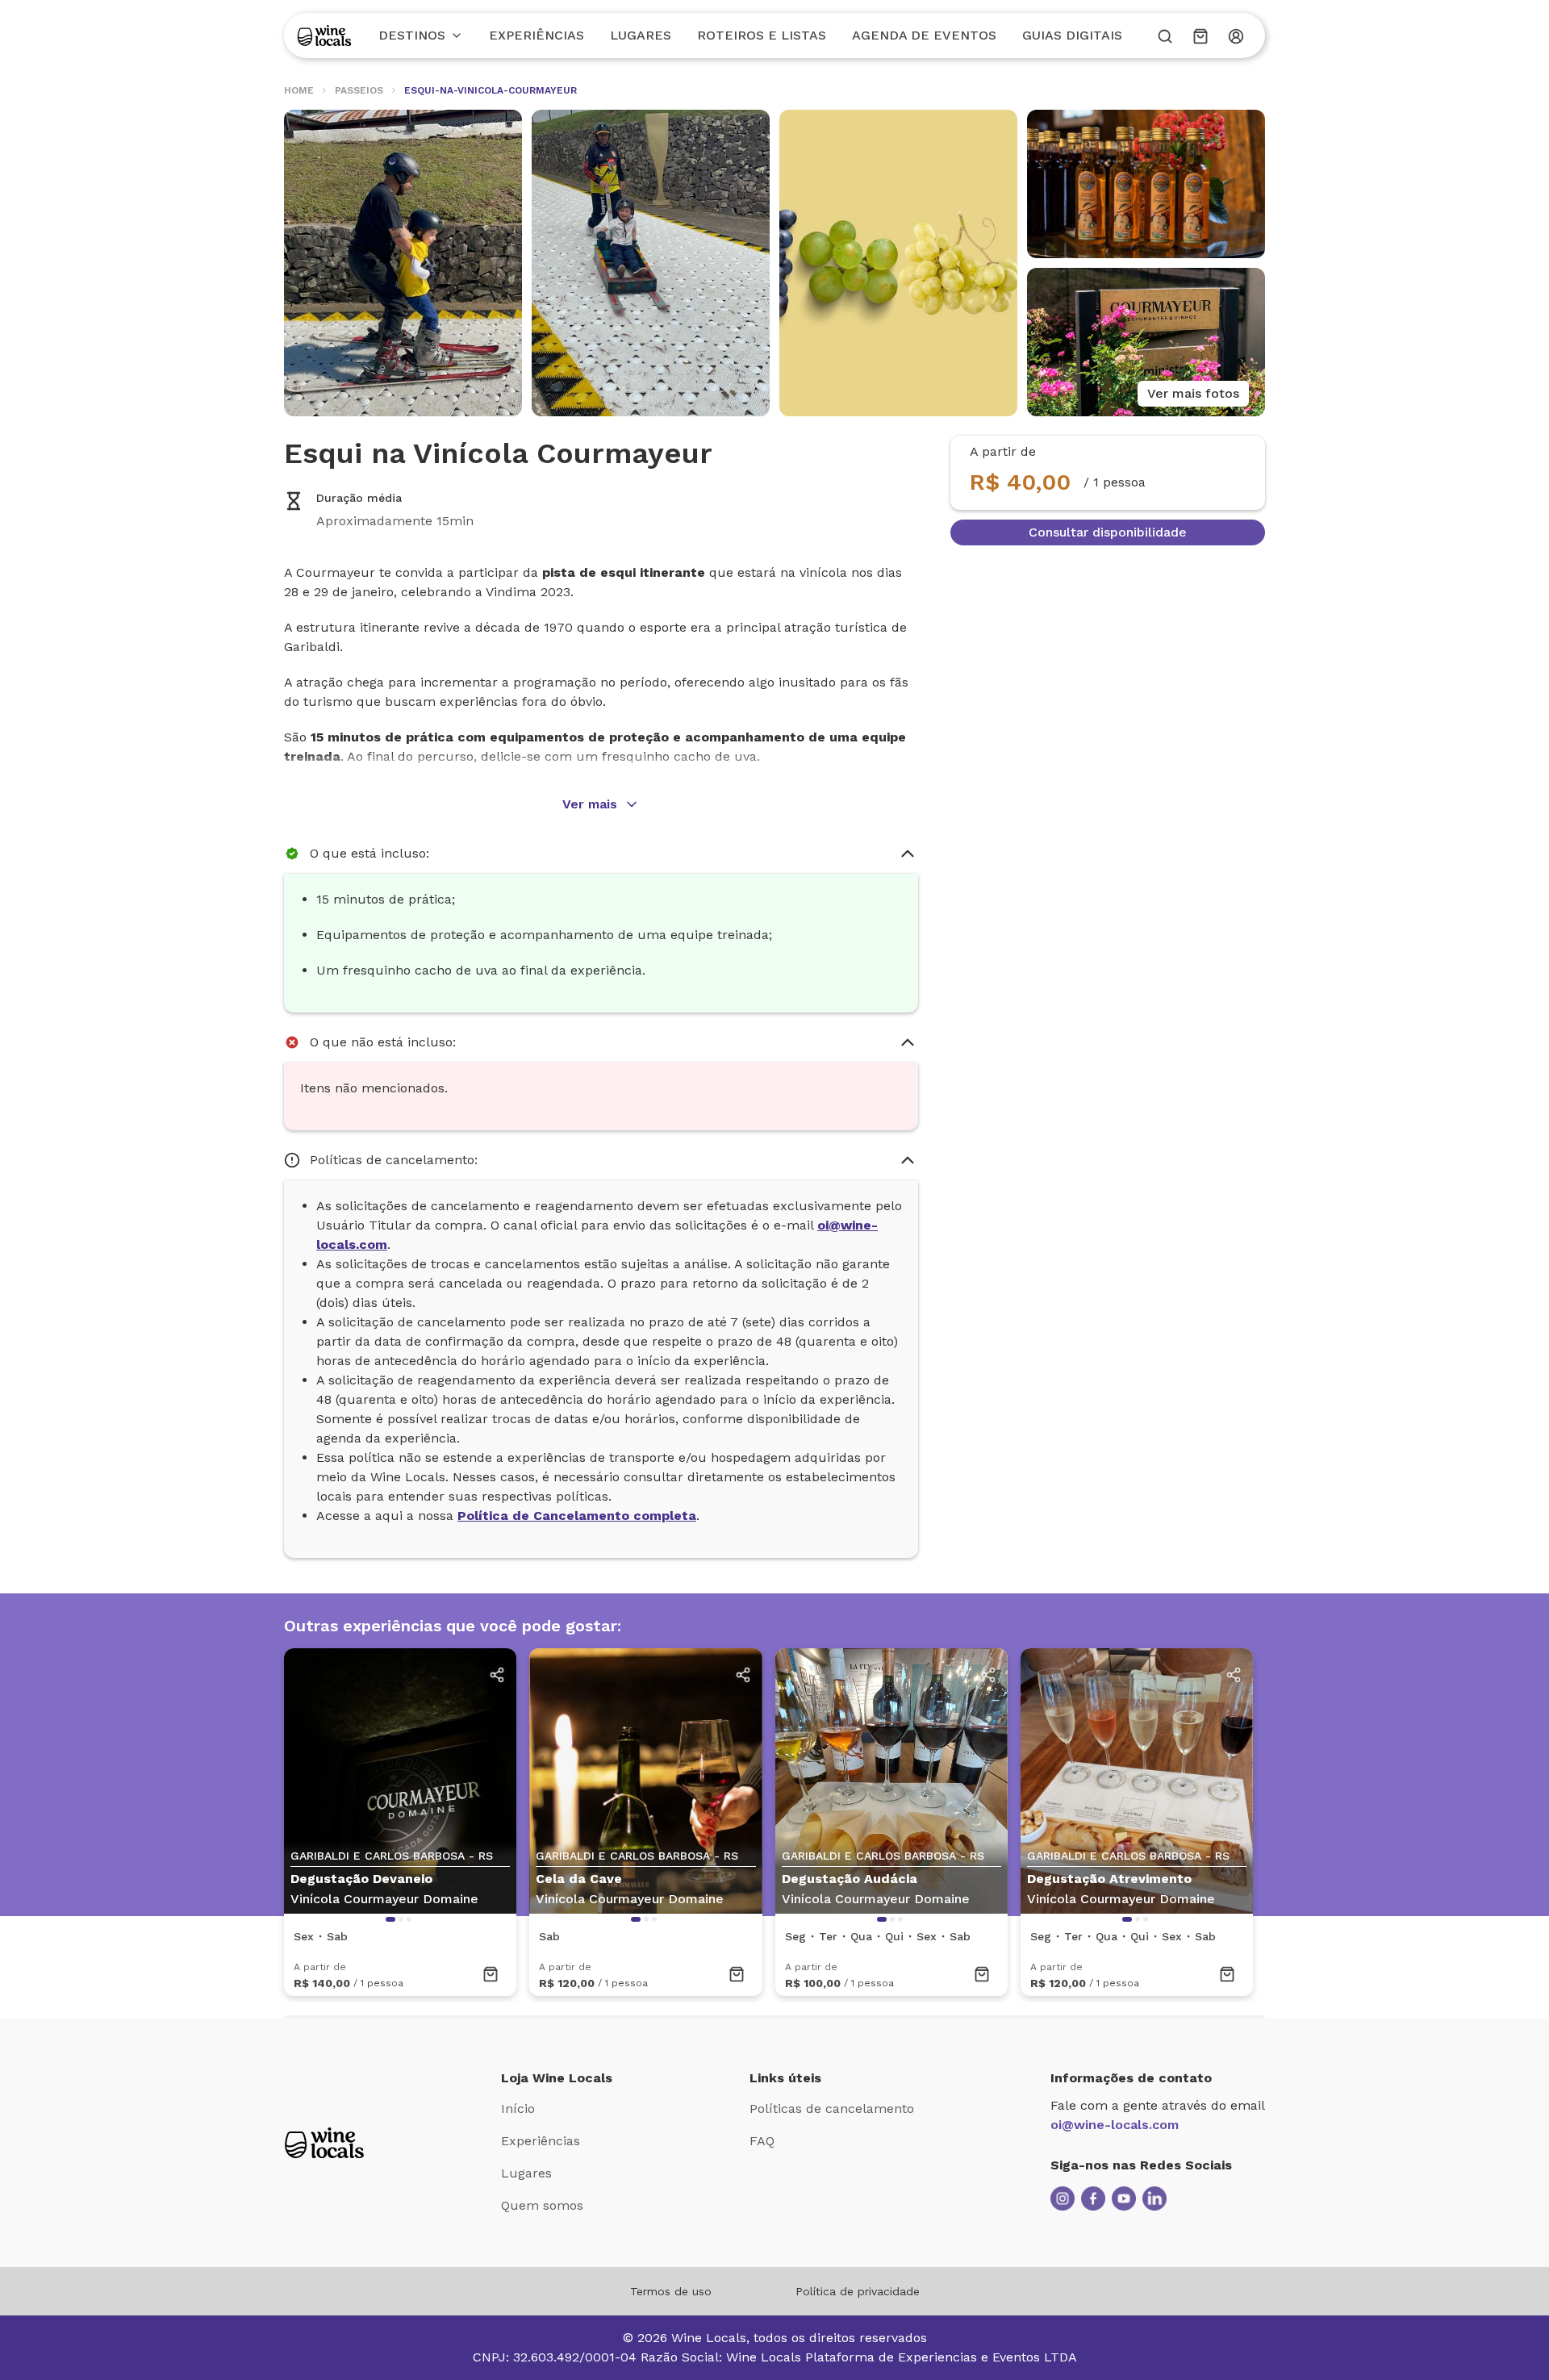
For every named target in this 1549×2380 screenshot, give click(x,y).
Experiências (537, 35)
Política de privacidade (858, 2291)
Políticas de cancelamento (832, 2109)
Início (518, 2109)
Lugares (641, 35)
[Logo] (324, 35)
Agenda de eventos (924, 35)
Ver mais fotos (1193, 393)
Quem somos (542, 2205)
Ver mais (590, 804)
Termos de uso (671, 2291)
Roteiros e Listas (762, 35)
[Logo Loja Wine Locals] (324, 2143)
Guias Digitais (1072, 35)
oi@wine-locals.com (1115, 2125)
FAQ (762, 2141)
